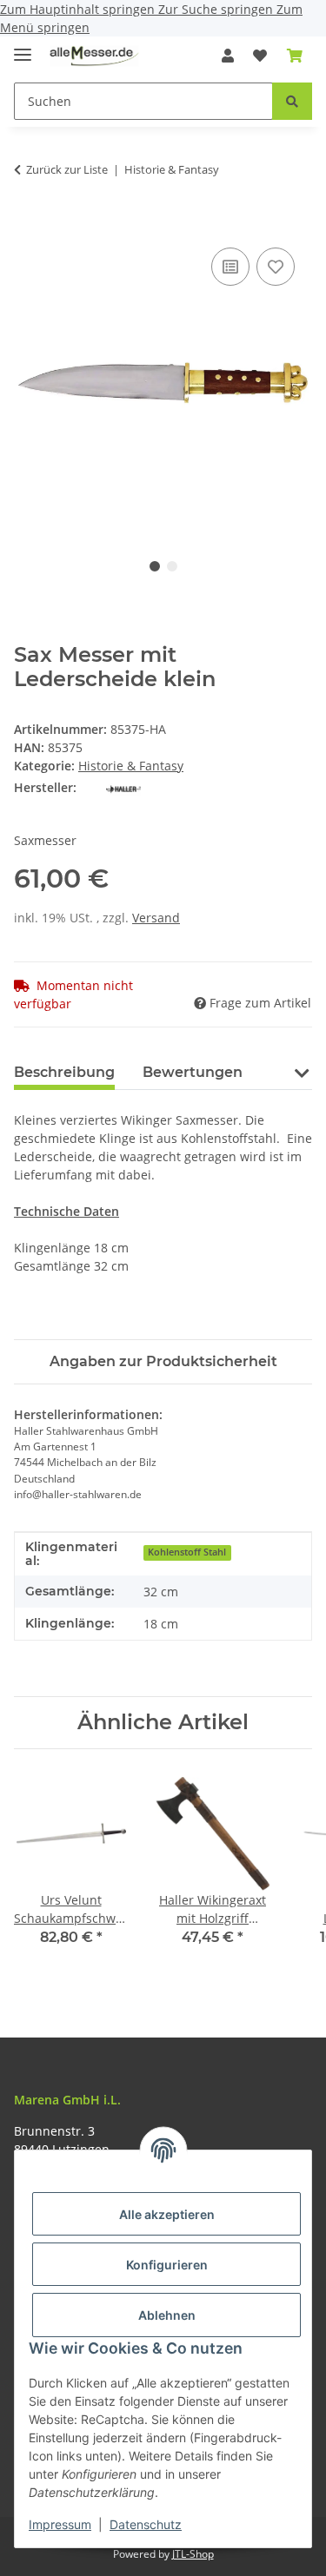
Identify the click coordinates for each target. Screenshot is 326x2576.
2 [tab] (172, 566)
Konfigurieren (167, 2265)
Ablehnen (167, 2315)
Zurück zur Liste (67, 169)
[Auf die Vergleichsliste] (230, 267)
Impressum (60, 2524)
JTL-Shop (193, 2554)
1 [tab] (155, 566)
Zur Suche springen (217, 9)
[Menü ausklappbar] (23, 47)
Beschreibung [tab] (64, 1072)
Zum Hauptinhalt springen (79, 9)
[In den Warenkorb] (28, 224)
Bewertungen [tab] (193, 1072)
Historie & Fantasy (131, 766)
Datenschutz (146, 2524)
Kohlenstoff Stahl (187, 1552)
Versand (156, 918)
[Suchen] (292, 101)
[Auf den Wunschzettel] (276, 267)
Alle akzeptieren (167, 2214)
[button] (228, 56)
